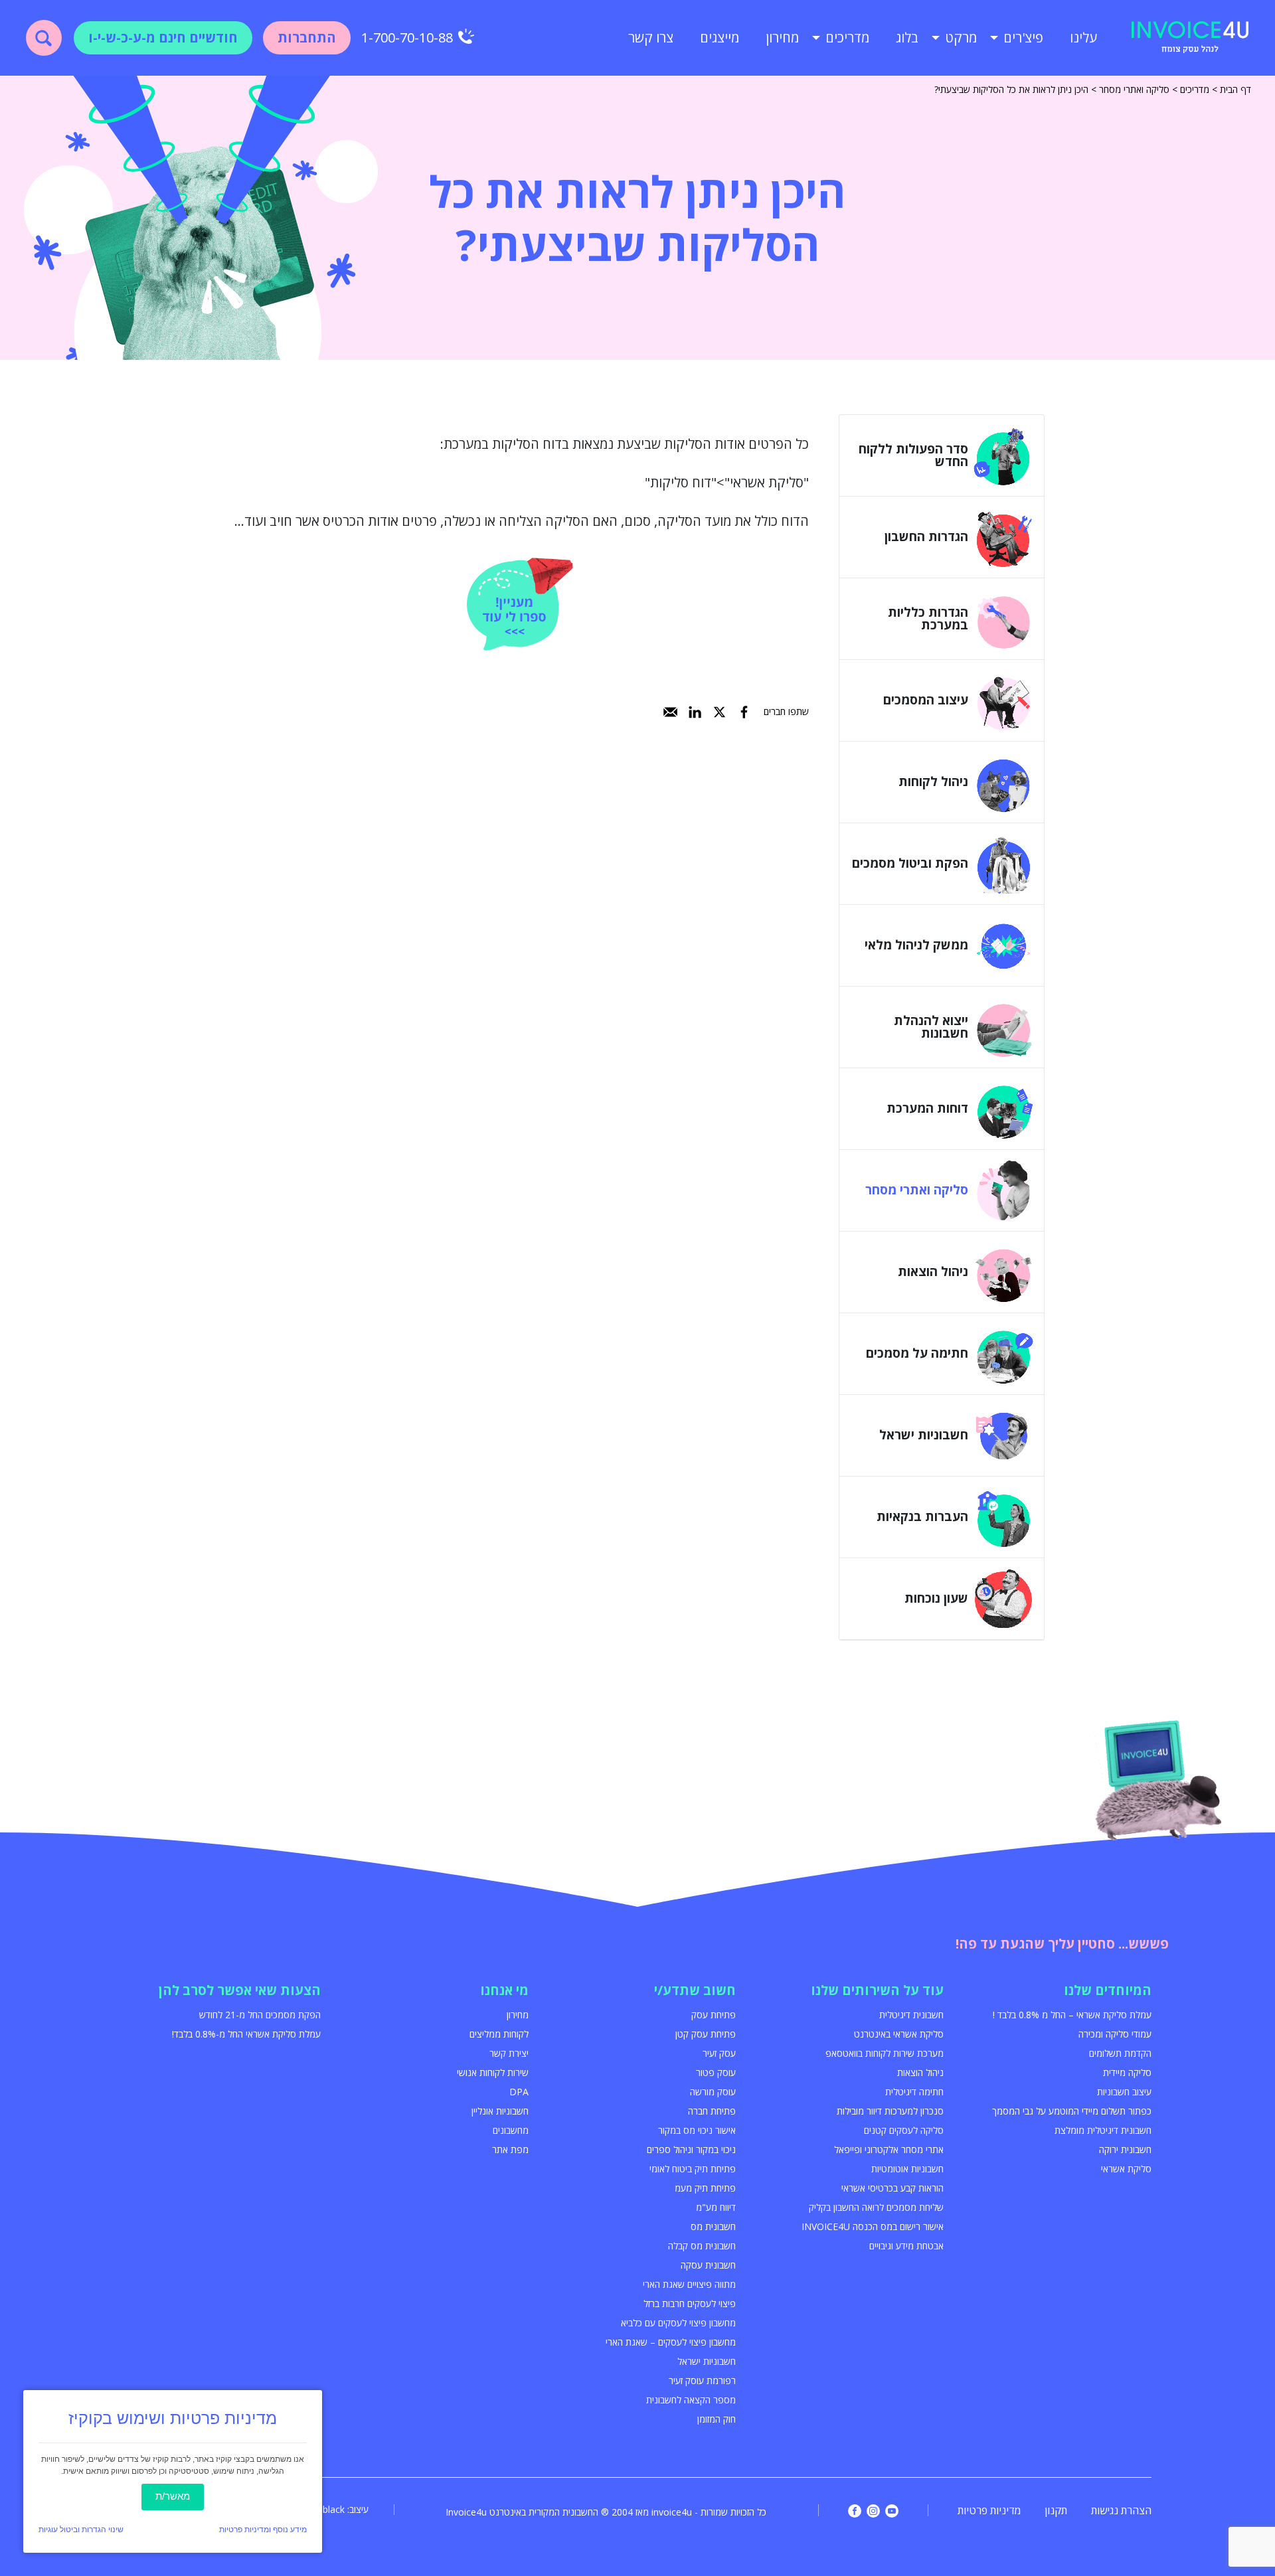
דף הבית (1235, 89)
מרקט (961, 38)
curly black (322, 2509)
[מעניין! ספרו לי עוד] (520, 604)
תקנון (1056, 2510)
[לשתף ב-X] (720, 712)
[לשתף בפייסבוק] (744, 712)
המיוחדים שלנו (1108, 1990)
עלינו (1083, 38)
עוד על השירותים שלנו (877, 1990)
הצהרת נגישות (1121, 2510)
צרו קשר (651, 38)
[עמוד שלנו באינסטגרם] (873, 2511)
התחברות (307, 38)
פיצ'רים (1023, 38)
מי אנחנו (504, 1990)
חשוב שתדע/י (695, 1990)
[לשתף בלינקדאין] (695, 712)
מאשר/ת (173, 2496)
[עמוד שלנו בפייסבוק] (855, 2511)
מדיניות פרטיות (989, 2510)
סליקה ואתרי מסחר (1134, 89)
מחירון (782, 38)
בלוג (907, 38)
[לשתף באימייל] (670, 712)
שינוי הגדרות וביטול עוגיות (81, 2530)
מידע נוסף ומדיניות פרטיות (263, 2530)
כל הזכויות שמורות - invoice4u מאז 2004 (689, 2512)
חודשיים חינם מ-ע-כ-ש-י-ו (163, 38)
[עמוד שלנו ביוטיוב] (892, 2511)
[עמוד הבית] (1190, 38)
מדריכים (847, 38)
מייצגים (720, 38)
